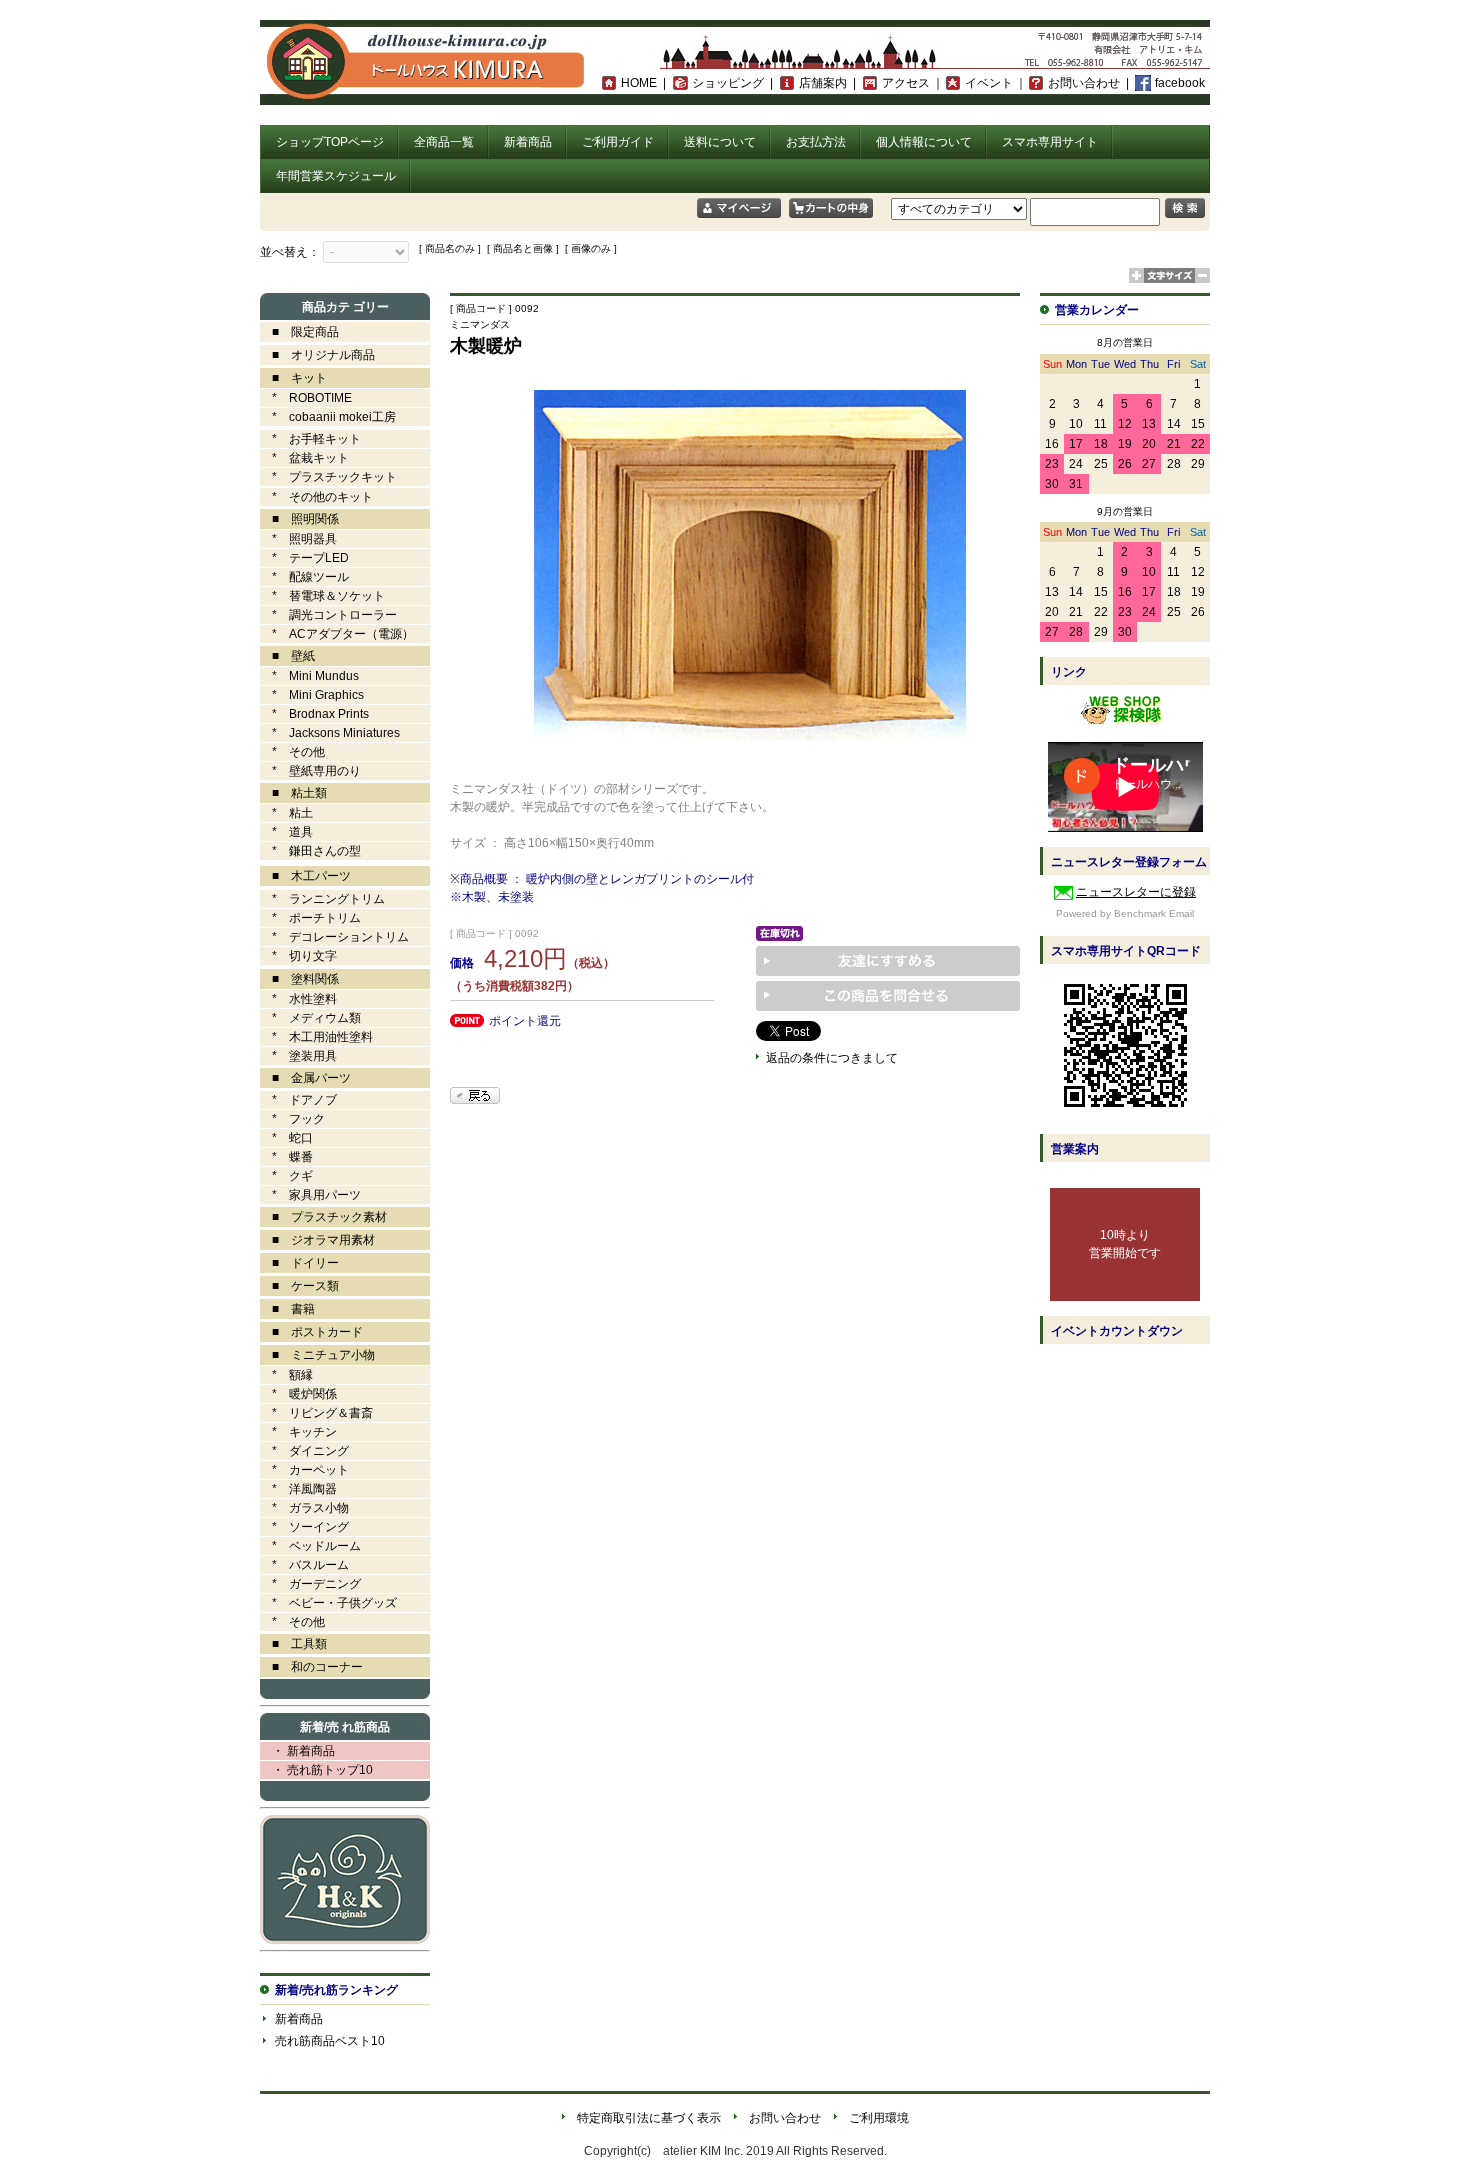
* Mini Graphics (312, 695)
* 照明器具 (298, 539)
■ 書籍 (287, 1309)
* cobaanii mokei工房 (334, 417)
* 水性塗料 (298, 999)
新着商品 (528, 142)
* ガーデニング (310, 1584)
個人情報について (924, 142)
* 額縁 (286, 1375)
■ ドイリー (299, 1263)
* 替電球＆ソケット (322, 596)
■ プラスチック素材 (323, 1217)
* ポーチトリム (310, 918)
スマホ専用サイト (1050, 142)
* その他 (292, 752)
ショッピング (728, 83)
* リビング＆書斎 (316, 1413)
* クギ (286, 1176)
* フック (292, 1119)
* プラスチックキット (328, 477)
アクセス (906, 83)
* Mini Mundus (309, 676)
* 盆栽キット (304, 458)
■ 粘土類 (293, 793)
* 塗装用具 (298, 1056)
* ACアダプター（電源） (337, 634)
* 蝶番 (286, 1157)
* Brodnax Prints (314, 714)
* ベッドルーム (310, 1546)
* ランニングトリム (322, 899)
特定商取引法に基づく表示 (649, 2118)
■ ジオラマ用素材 (317, 1240)
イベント (989, 83)
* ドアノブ (298, 1100)
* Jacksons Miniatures (330, 733)
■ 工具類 (293, 1644)
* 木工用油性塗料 (316, 1037)
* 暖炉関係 (298, 1394)
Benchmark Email (1154, 913)
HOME (639, 83)
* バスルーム (304, 1565)
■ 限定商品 (299, 332)
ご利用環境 (879, 2118)
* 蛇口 (286, 1138)
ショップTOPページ (330, 142)
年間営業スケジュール (336, 176)
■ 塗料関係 (299, 979)
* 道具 (286, 832)
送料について (720, 142)
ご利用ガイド (618, 142)
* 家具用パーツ (310, 1195)
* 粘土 (286, 813)
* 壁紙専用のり (310, 771)
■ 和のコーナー (311, 1667)
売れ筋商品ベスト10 (330, 2041)
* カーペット (304, 1470)
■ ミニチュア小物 (317, 1355)
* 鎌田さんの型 (310, 851)
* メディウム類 (310, 1018)
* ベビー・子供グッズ (328, 1603)
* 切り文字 (298, 956)
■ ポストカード (311, 1332)
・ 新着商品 (297, 1751)
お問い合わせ (1084, 83)
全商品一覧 (444, 142)
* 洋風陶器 (298, 1489)
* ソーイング (304, 1527)
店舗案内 (823, 83)
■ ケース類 (299, 1286)
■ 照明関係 (299, 519)
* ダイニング (304, 1451)
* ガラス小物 (304, 1508)
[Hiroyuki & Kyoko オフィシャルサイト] (345, 1940)
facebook (1180, 83)
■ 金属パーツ (305, 1078)
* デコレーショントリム (334, 937)
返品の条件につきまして (832, 1058)
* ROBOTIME (306, 398)
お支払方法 (816, 142)
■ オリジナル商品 (317, 355)
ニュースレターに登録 (1136, 892)
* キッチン (298, 1432)
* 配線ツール (304, 577)
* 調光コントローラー (328, 615)
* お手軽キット (310, 439)
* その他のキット (316, 497)
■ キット (293, 378)
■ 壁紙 (287, 656)
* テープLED (304, 558)
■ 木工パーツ (305, 876)
